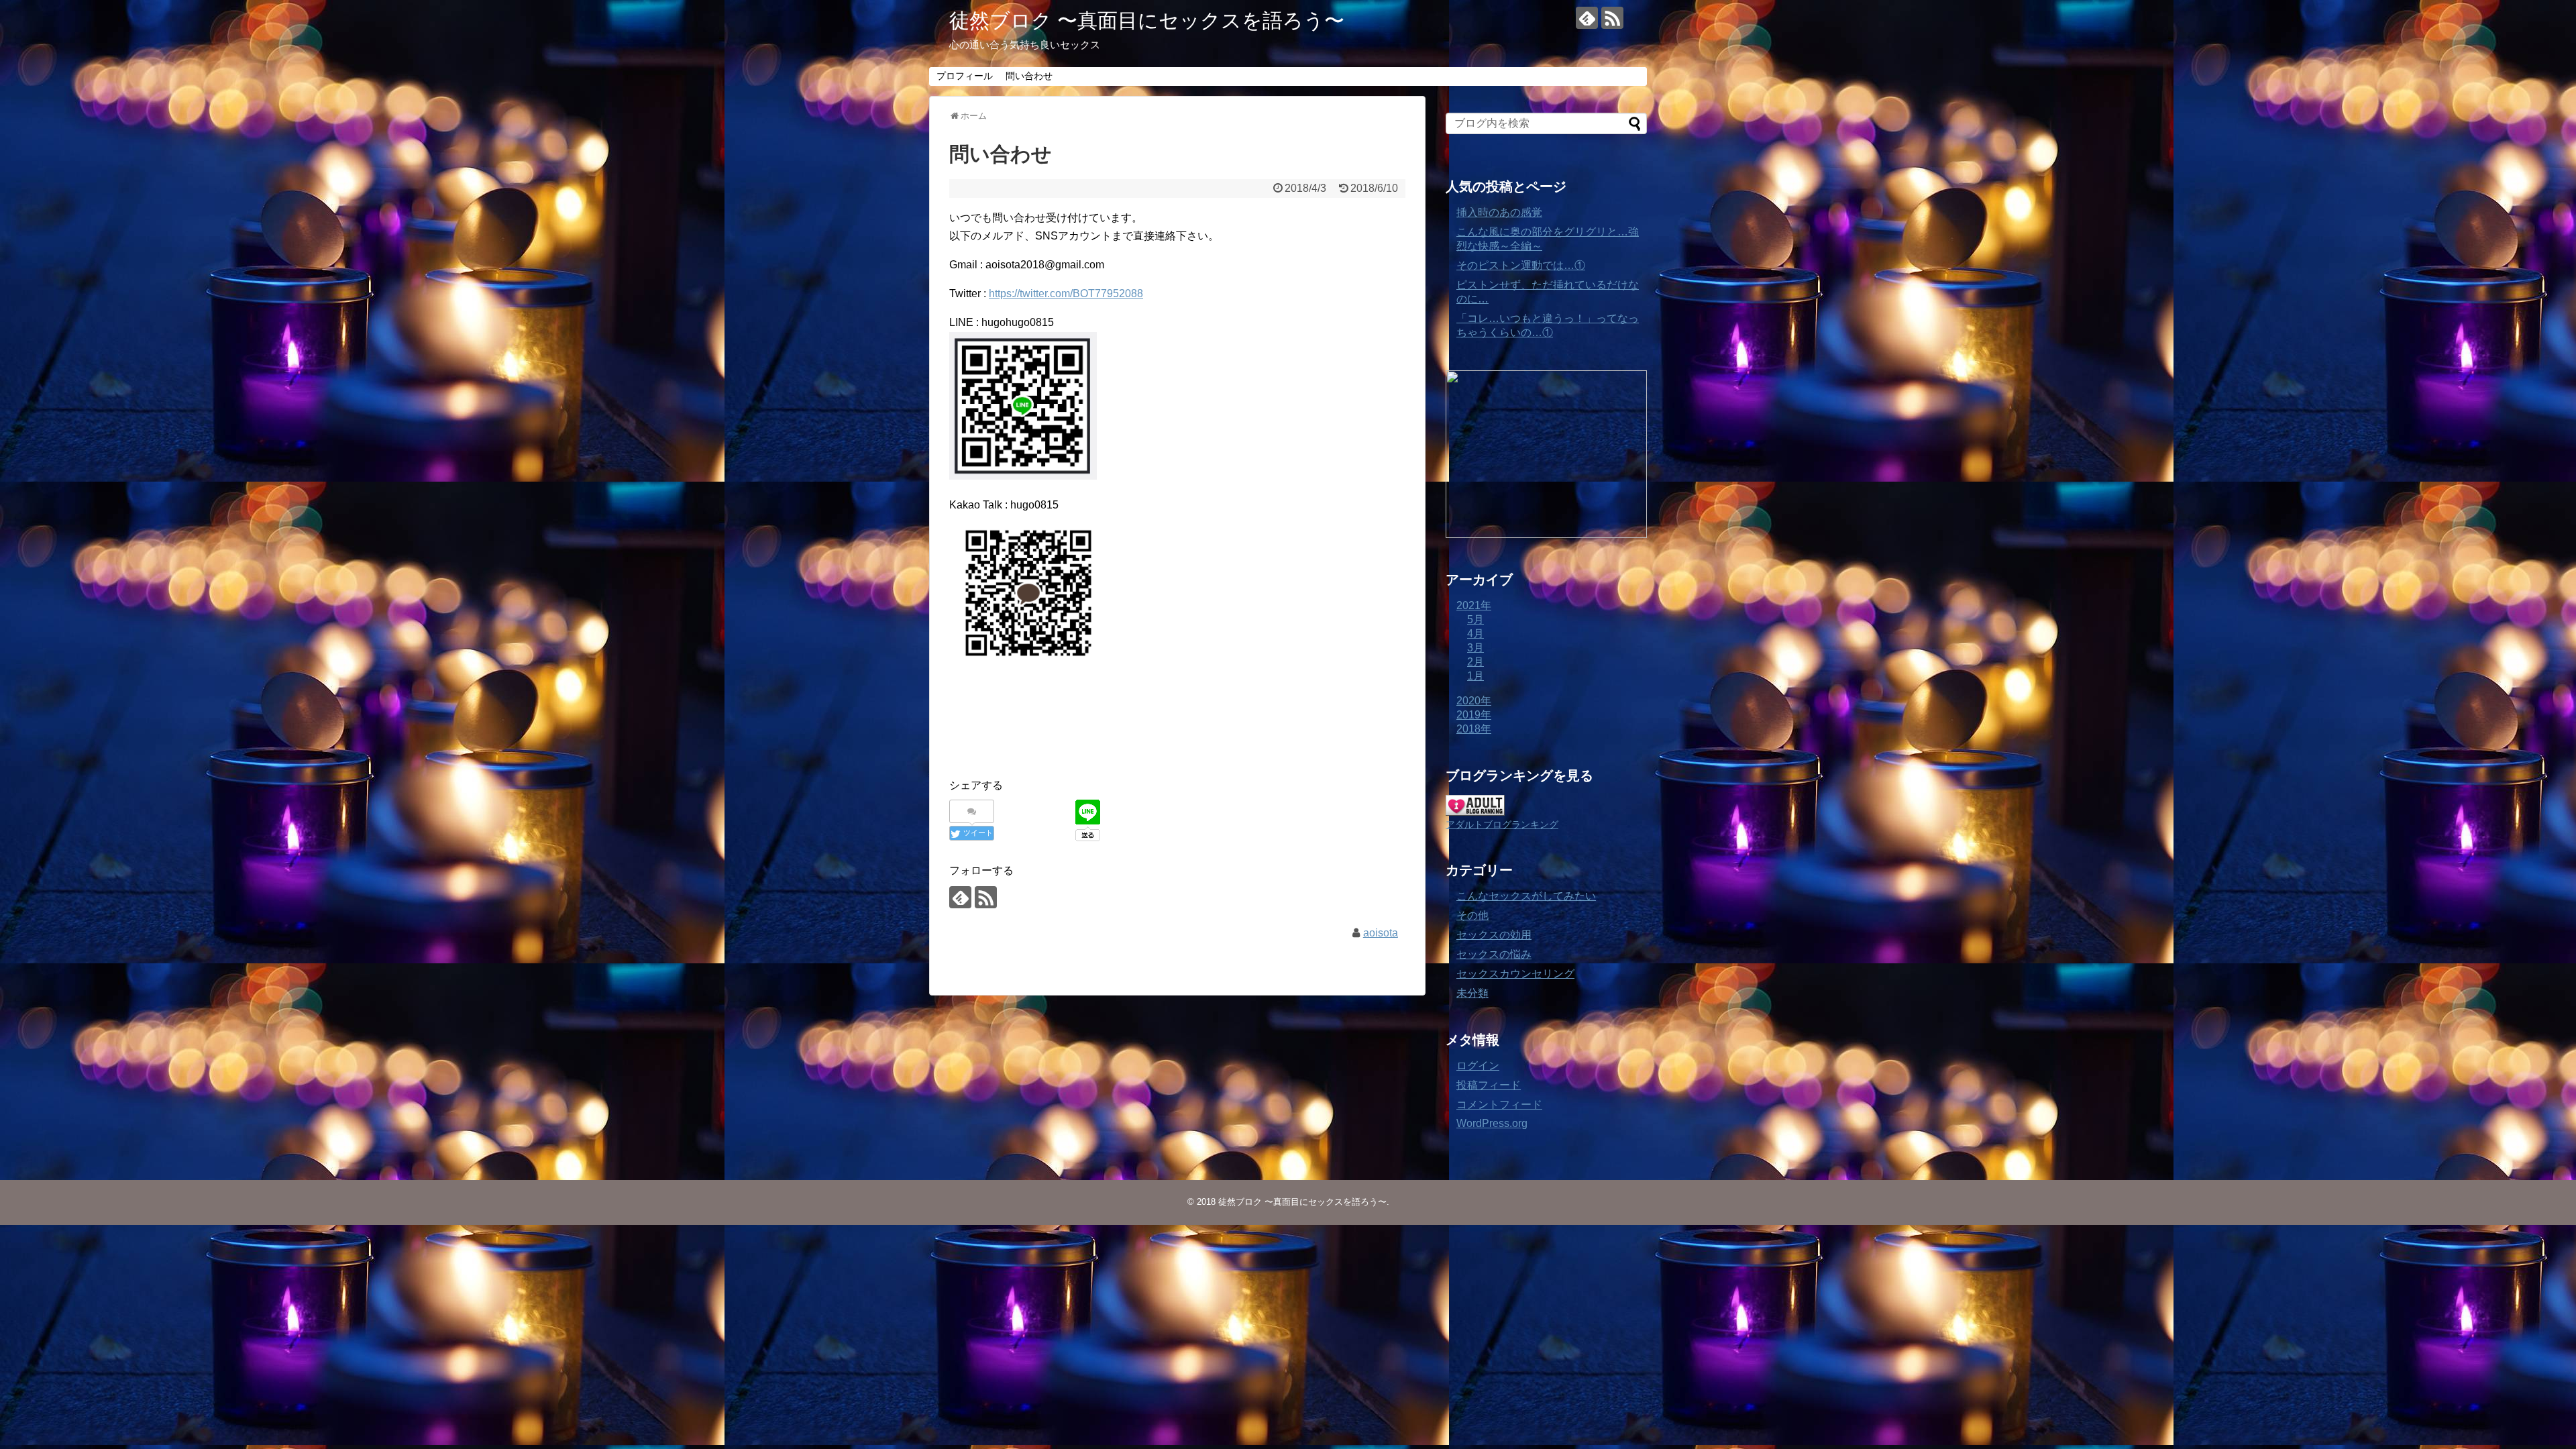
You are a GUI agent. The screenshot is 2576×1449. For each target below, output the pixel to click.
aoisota (1381, 933)
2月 (1475, 662)
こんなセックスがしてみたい (1526, 896)
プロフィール (965, 76)
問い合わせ (1029, 76)
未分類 (1472, 993)
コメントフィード (1499, 1105)
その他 (1472, 915)
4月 (1475, 634)
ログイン (1478, 1066)
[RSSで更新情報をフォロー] (1612, 18)
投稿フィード (1489, 1085)
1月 (1475, 676)
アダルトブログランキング (1502, 824)
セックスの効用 (1494, 935)
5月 (1475, 620)
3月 (1475, 648)
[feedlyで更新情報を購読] (1587, 18)
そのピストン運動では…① (1521, 265)
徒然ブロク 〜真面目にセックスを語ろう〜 (1147, 20)
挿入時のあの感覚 (1499, 212)
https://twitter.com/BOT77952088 (1066, 293)
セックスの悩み (1494, 954)
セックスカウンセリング (1515, 974)
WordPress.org (1492, 1123)
